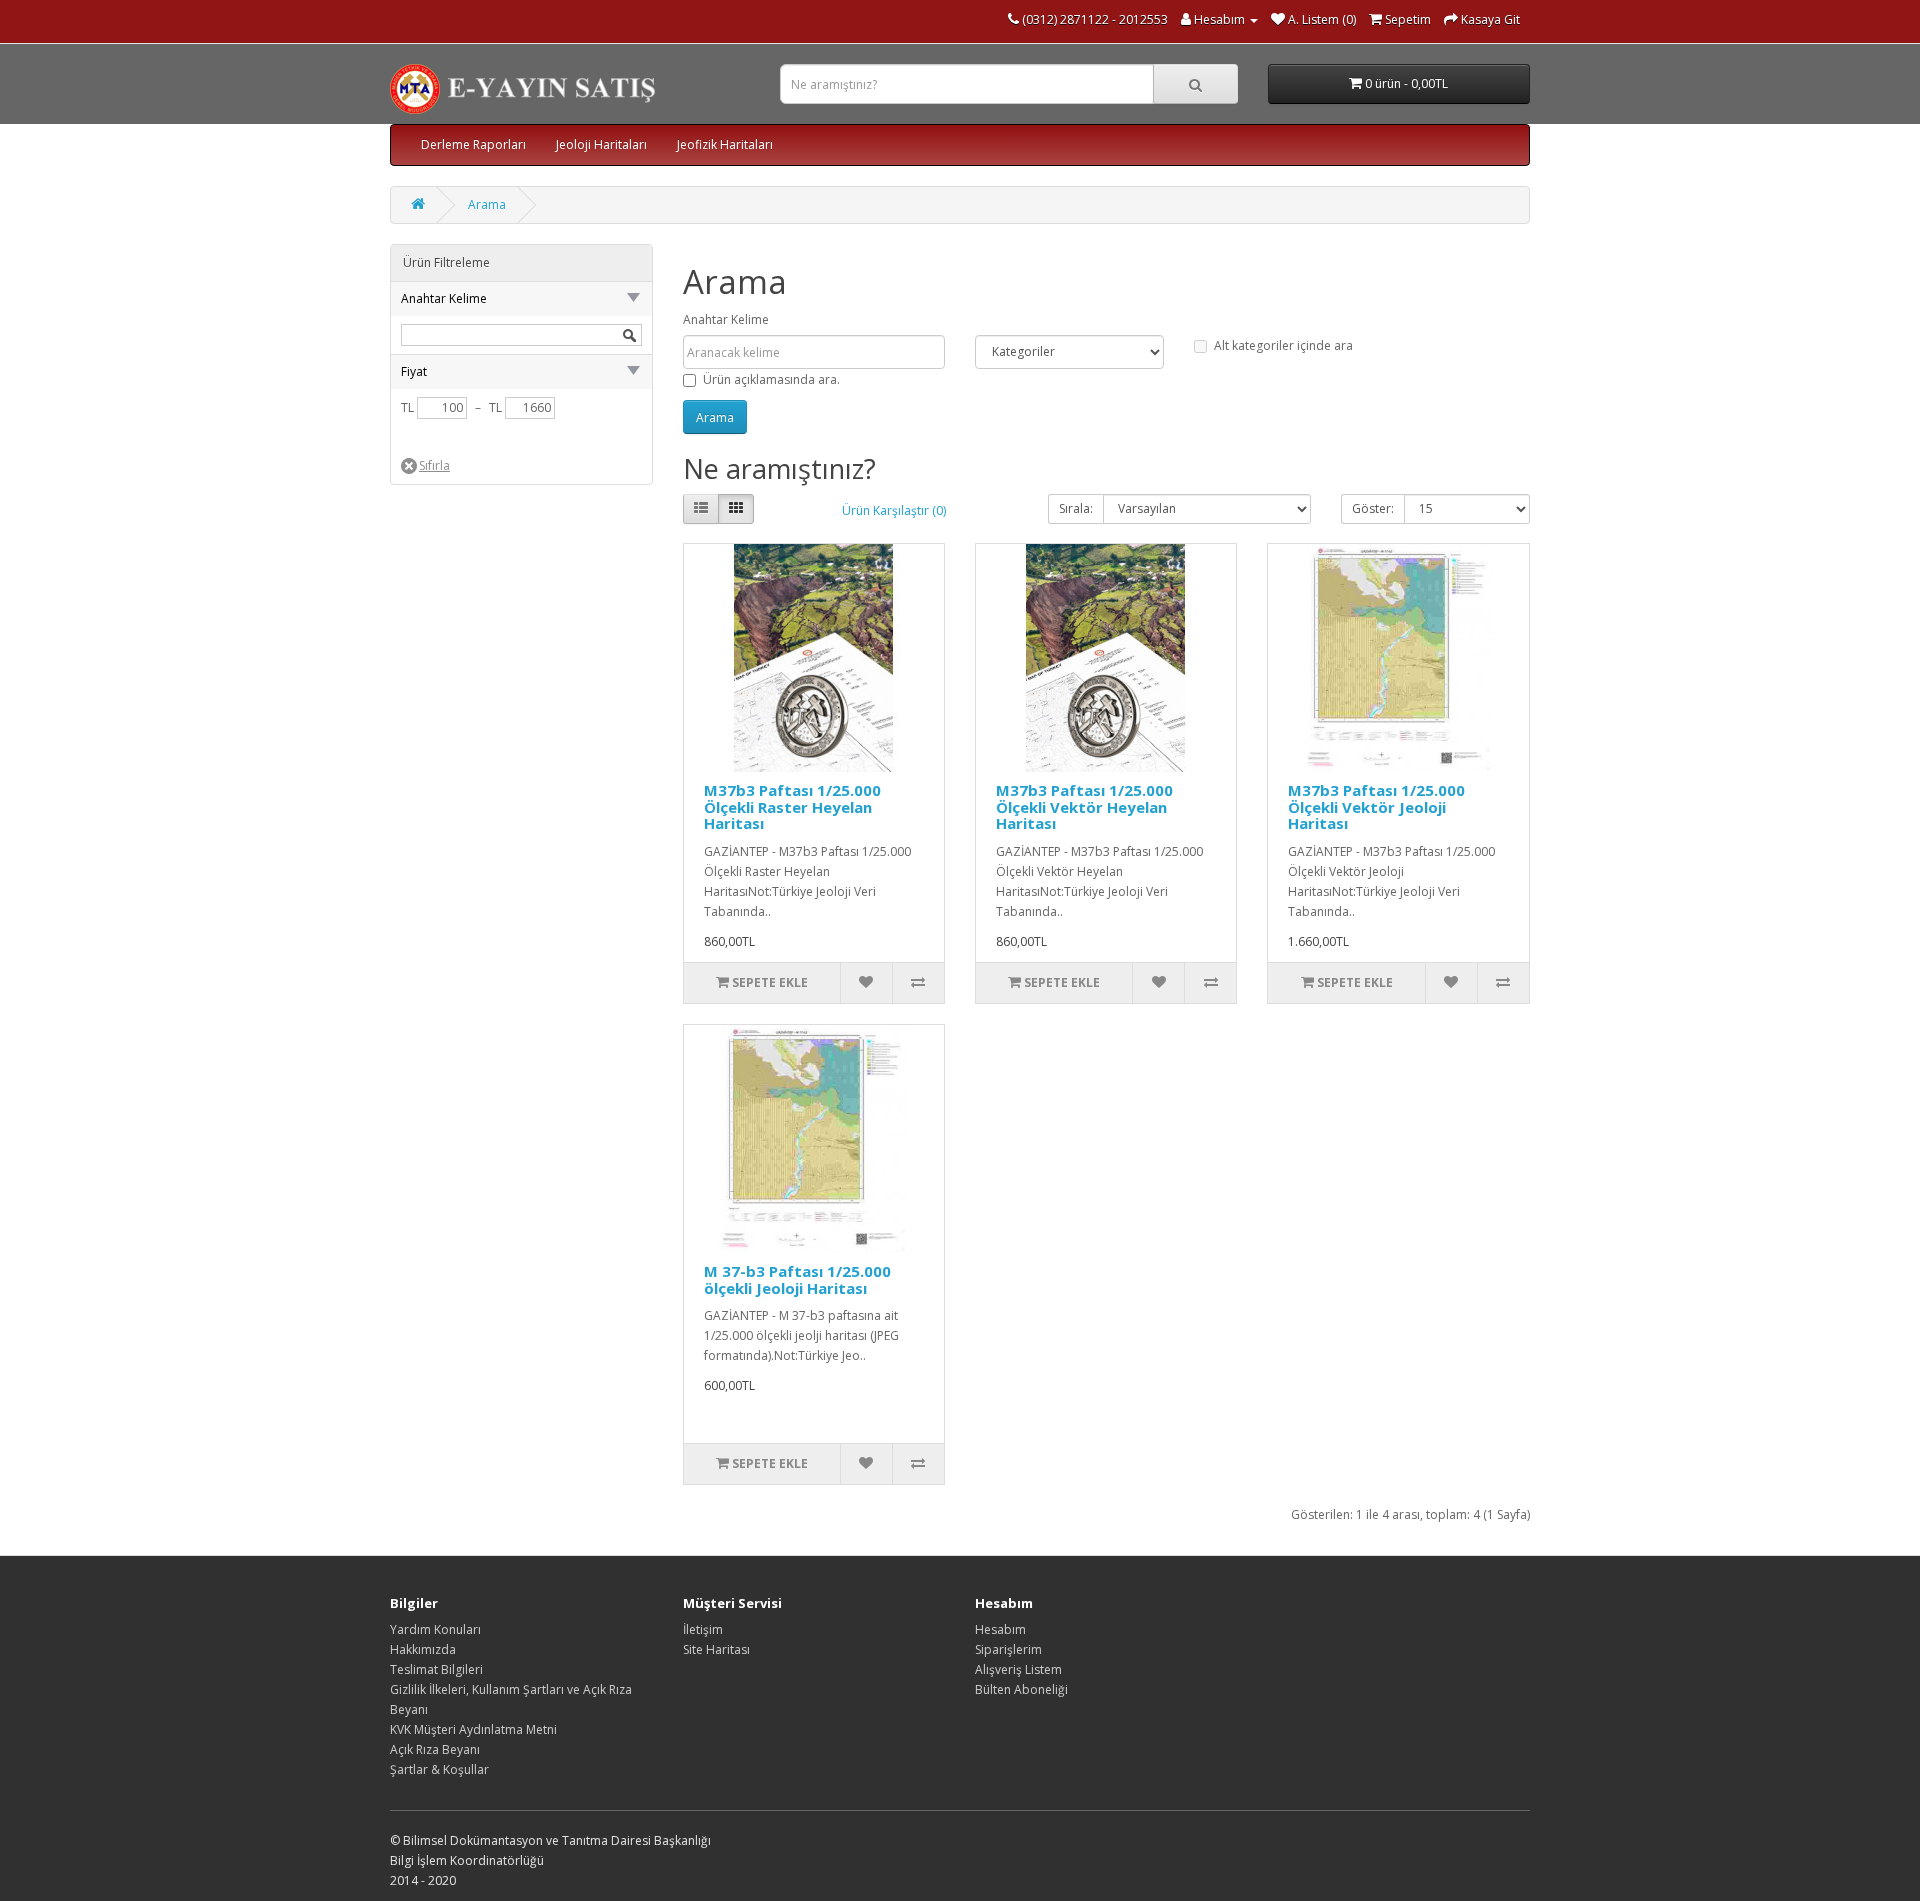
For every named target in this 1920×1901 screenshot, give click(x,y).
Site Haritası (716, 1649)
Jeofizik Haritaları (725, 144)
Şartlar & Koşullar (439, 1769)
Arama (487, 204)
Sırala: (1076, 508)
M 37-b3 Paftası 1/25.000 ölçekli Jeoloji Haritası (797, 1279)
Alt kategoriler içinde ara (1283, 345)
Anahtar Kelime (726, 319)
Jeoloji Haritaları (601, 144)
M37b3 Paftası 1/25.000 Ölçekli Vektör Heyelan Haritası (1084, 806)
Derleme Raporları (473, 144)
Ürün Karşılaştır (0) (894, 510)
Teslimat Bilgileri (436, 1669)
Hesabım (1000, 1629)
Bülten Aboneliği (1021, 1689)
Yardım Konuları (435, 1629)
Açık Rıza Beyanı (435, 1749)
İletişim (703, 1629)
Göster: (1373, 508)
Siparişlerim (1008, 1649)
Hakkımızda (423, 1649)
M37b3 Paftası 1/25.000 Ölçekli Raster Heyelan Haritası (792, 806)
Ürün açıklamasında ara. (771, 379)
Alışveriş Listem (1018, 1669)
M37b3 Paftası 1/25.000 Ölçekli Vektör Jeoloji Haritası (1376, 806)
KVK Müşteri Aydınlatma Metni (473, 1729)
